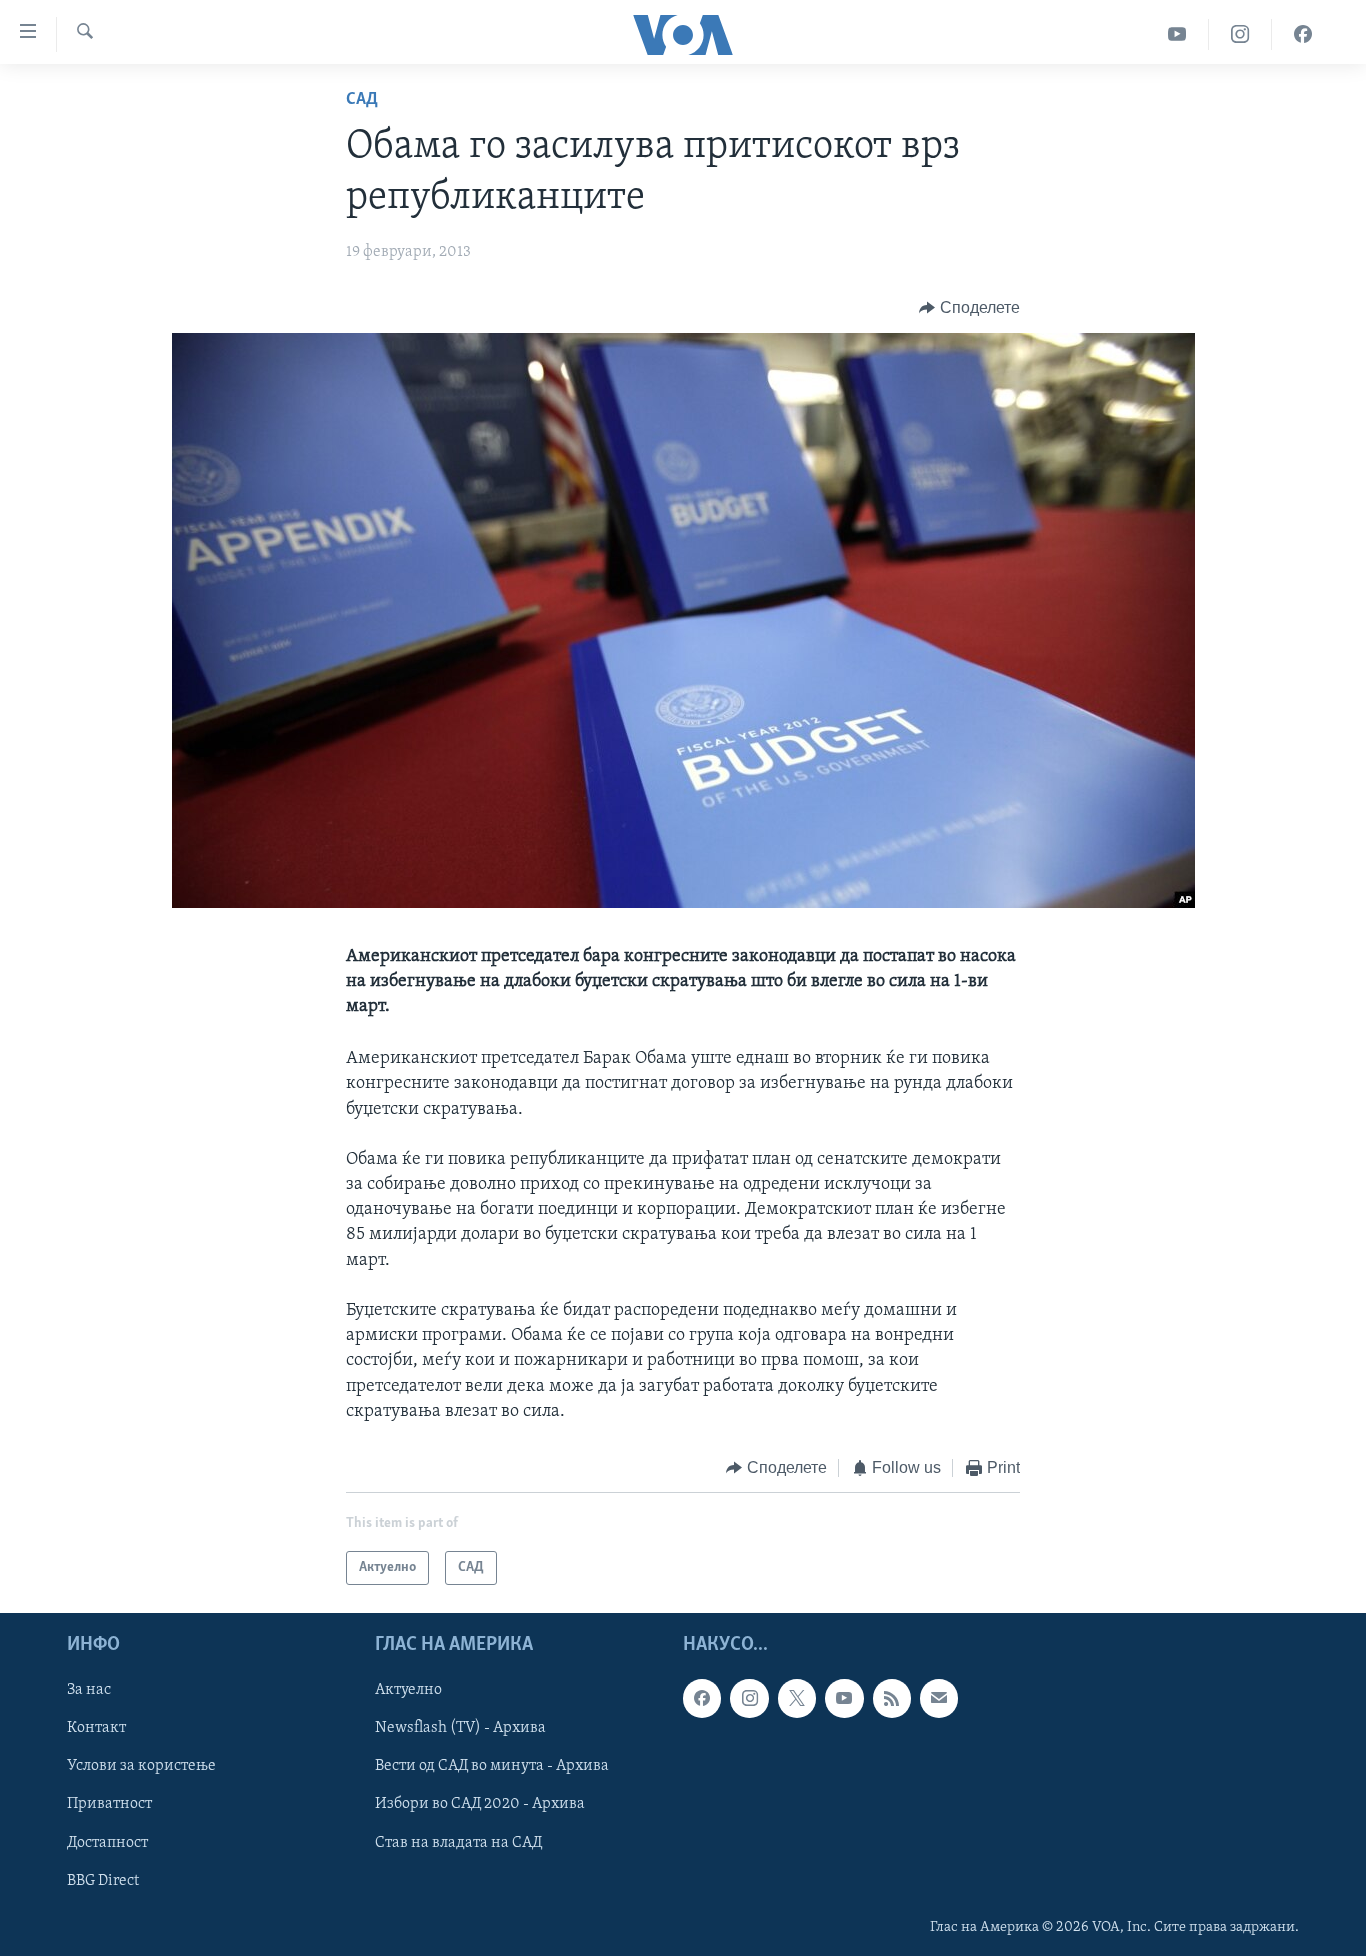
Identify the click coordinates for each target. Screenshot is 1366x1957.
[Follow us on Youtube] (844, 1699)
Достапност (107, 1843)
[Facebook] (1303, 34)
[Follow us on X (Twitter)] (797, 1699)
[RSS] (892, 1699)
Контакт (96, 1729)
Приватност (109, 1805)
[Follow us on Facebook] (702, 1699)
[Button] (969, 308)
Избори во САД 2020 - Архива (480, 1805)
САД (362, 100)
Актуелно (408, 1691)
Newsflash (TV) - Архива (460, 1729)
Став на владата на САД (458, 1843)
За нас (89, 1691)
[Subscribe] (939, 1699)
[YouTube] (1177, 34)
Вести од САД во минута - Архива (492, 1767)
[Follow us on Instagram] (749, 1699)
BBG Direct (103, 1881)
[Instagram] (1240, 34)
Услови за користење (141, 1767)
